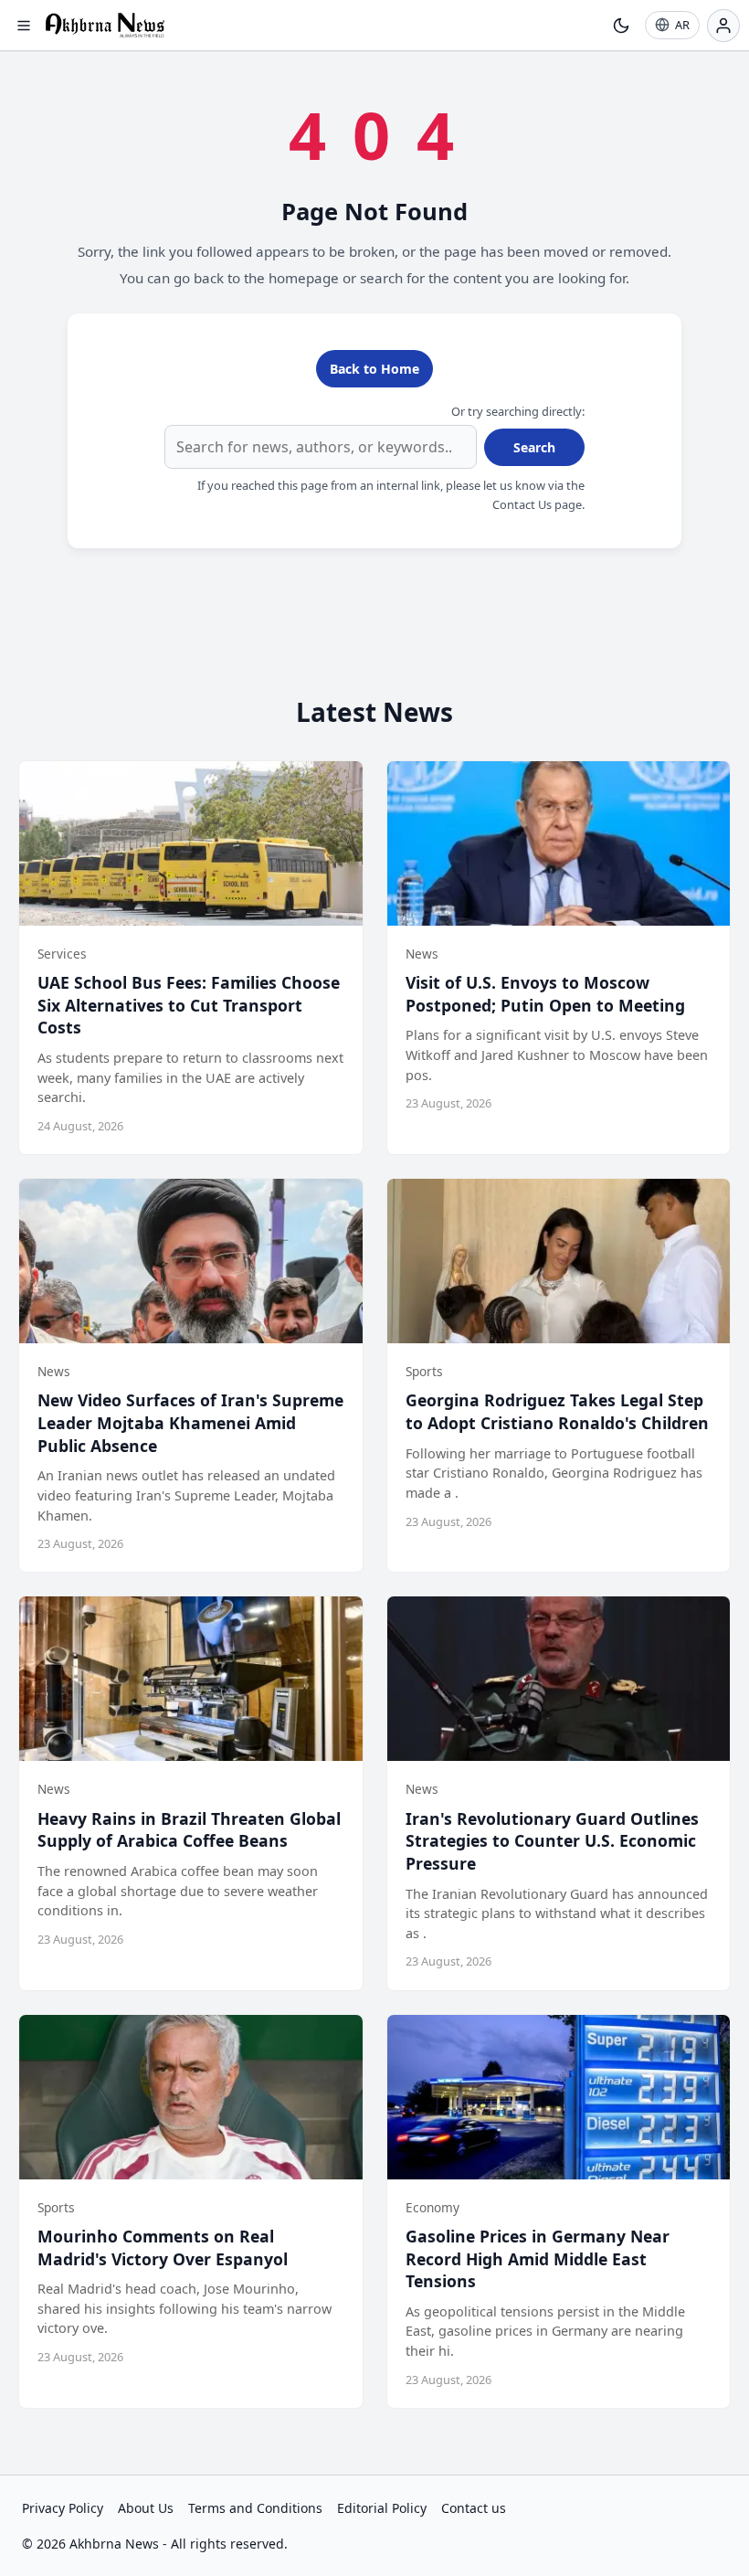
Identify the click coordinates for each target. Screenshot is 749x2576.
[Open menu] (24, 26)
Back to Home (374, 369)
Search (534, 447)
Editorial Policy (382, 2508)
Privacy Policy (63, 2508)
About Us (146, 2508)
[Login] (723, 26)
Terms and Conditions (255, 2508)
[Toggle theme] (621, 26)
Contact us (474, 2508)
